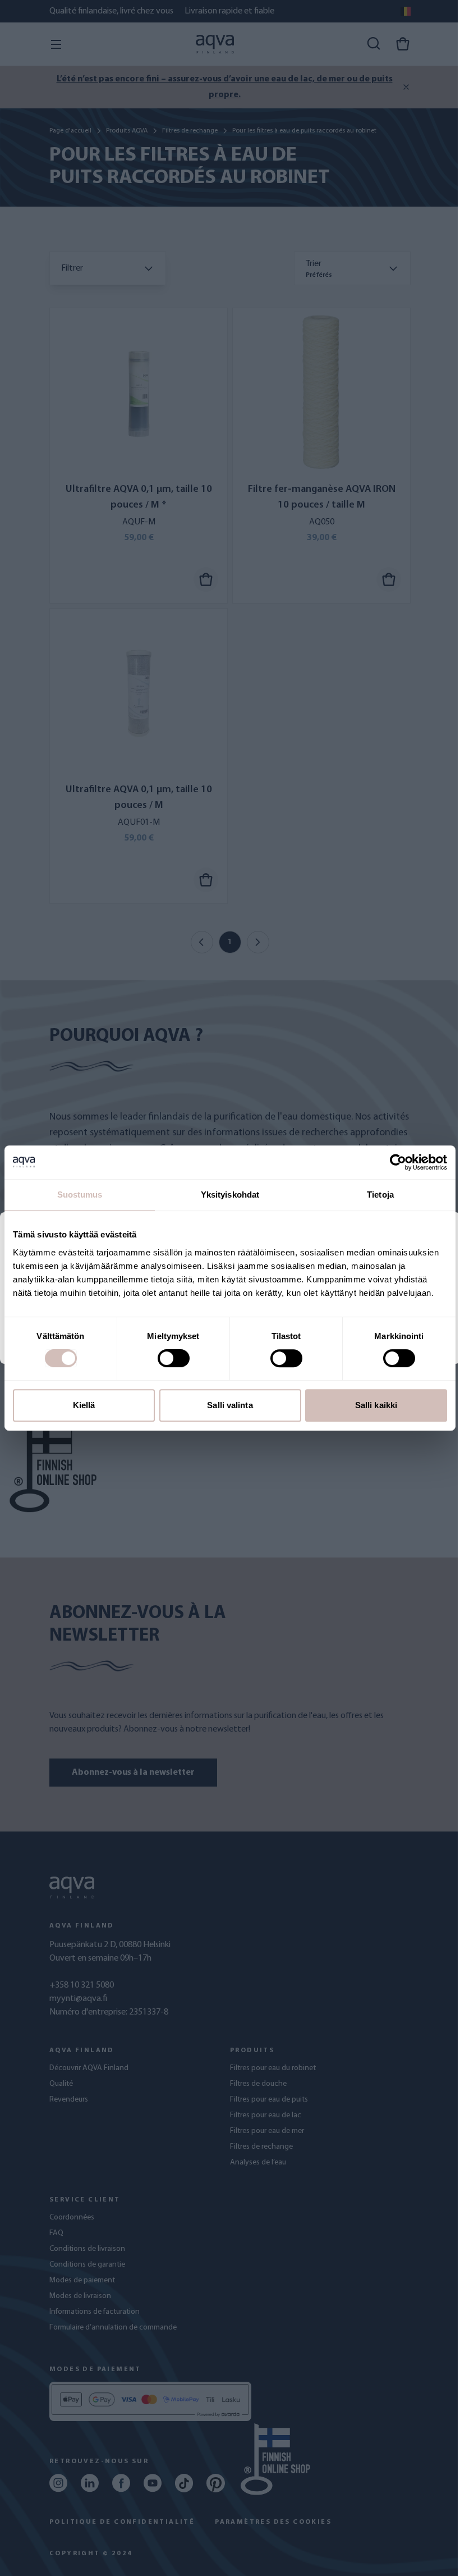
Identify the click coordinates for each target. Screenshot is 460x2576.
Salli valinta (230, 1405)
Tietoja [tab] (380, 1195)
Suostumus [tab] (80, 1195)
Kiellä (84, 1405)
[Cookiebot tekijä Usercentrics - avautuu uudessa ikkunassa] (398, 1162)
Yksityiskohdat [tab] (230, 1195)
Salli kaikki (376, 1405)
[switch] (174, 1358)
